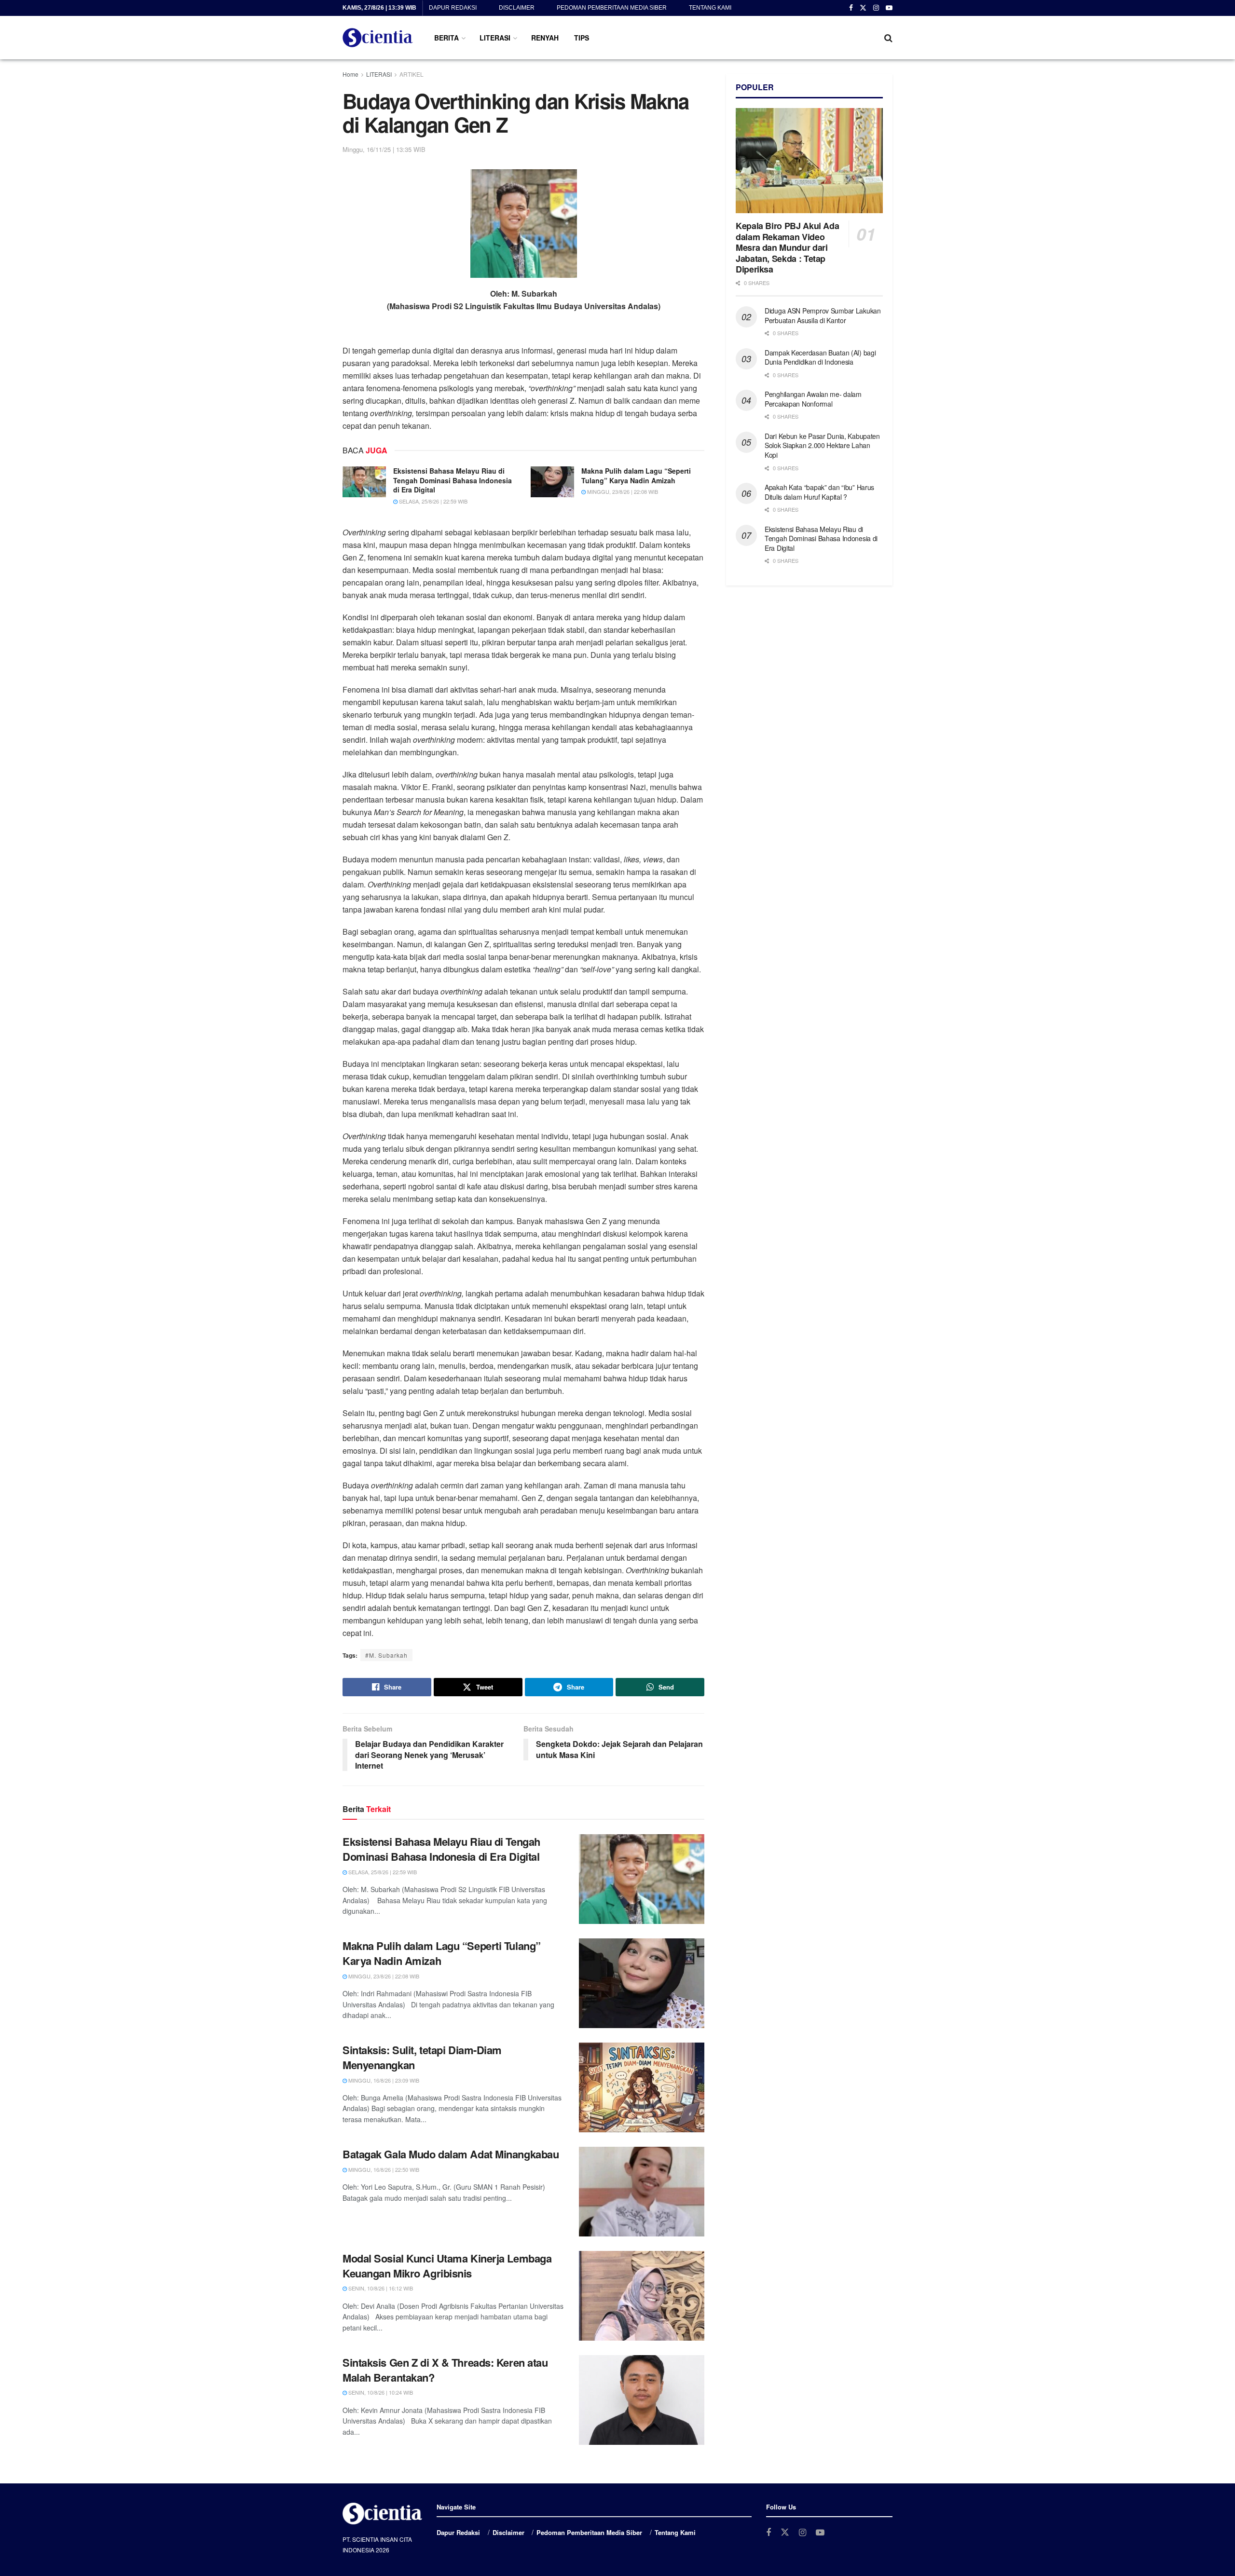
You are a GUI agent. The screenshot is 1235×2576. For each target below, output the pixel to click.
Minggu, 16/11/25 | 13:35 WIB (384, 149)
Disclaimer (517, 8)
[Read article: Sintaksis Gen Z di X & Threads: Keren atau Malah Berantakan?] (642, 2400)
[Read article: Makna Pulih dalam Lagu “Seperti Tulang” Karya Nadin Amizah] (552, 482)
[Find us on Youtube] (889, 8)
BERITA (446, 38)
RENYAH (545, 38)
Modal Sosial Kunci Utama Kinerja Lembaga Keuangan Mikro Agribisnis (447, 2266)
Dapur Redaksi (453, 8)
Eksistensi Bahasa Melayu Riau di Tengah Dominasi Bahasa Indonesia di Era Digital (453, 480)
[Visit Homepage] (378, 38)
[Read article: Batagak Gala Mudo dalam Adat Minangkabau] (642, 2192)
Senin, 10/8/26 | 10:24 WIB (380, 2392)
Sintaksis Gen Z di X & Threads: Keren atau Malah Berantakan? (445, 2370)
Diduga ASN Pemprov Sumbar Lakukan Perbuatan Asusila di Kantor (823, 315)
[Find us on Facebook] (851, 8)
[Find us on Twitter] (863, 8)
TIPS (582, 38)
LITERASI (495, 38)
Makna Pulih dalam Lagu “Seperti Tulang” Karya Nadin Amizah (636, 476)
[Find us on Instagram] (876, 8)
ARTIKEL (412, 74)
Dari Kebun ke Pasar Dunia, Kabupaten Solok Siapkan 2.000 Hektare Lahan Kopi (822, 445)
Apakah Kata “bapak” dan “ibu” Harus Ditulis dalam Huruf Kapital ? (819, 492)
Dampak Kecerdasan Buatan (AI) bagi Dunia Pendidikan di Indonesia (820, 357)
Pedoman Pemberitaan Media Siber (612, 8)
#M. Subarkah (386, 1655)
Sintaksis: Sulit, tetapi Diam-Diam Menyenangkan (422, 2057)
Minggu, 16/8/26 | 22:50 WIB (383, 2169)
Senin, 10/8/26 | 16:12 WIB (380, 2288)
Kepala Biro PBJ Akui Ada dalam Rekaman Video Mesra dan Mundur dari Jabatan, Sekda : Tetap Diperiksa (787, 247)
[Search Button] (888, 38)
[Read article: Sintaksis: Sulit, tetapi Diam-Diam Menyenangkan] (642, 2087)
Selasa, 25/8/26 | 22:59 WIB (432, 501)
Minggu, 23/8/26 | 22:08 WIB (622, 491)
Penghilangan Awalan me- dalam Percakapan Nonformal (813, 399)
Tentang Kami (710, 8)
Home (350, 74)
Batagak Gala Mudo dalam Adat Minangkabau (451, 2154)
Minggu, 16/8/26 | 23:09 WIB (383, 2080)
